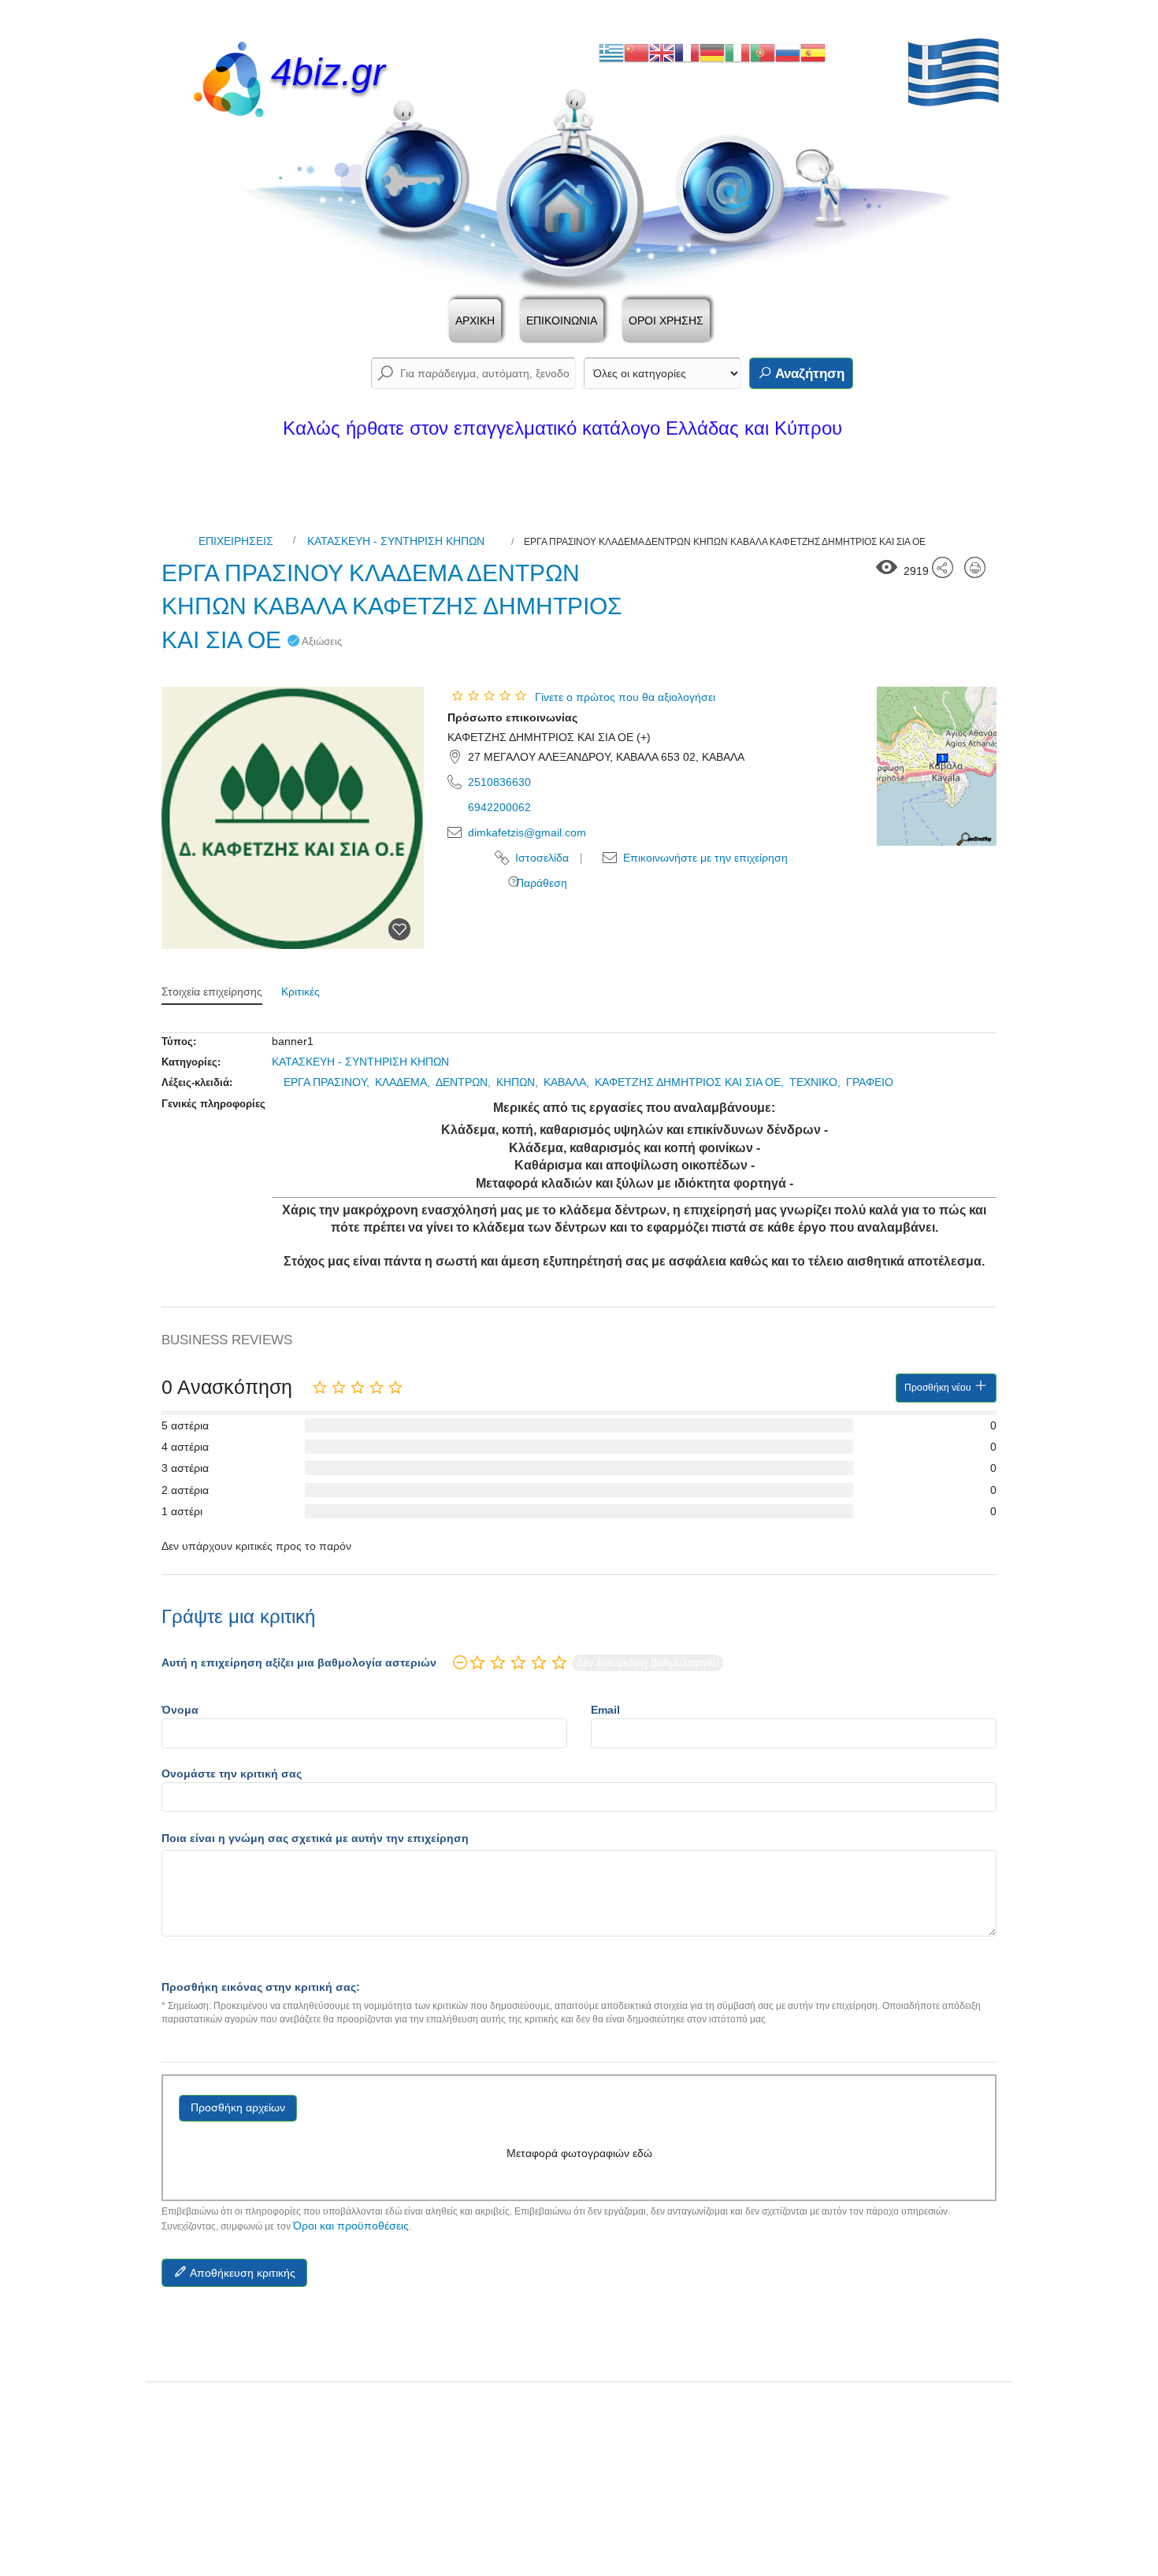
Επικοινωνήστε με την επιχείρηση (704, 858)
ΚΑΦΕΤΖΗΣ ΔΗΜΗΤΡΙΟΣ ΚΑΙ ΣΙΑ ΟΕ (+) (549, 737)
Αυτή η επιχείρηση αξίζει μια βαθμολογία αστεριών (299, 1662)
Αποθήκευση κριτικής (241, 2273)
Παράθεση (540, 883)
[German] (712, 52)
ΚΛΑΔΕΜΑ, (404, 1082)
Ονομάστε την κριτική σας (232, 1774)
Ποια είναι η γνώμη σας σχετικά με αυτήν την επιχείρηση (315, 1838)
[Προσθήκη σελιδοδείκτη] (399, 929)
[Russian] (788, 52)
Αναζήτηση (808, 374)
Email (605, 1710)
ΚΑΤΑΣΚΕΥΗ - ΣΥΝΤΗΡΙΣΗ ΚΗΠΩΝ (396, 541)
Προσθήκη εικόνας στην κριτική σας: (261, 1987)
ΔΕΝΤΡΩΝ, (465, 1082)
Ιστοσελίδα (540, 858)
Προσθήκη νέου (939, 1388)
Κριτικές (301, 991)
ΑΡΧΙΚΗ (475, 321)
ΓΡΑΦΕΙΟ (870, 1082)
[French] (687, 52)
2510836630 (499, 782)
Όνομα (180, 1710)
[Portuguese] (763, 52)
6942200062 (499, 807)
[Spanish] (813, 52)
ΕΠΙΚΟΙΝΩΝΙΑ (562, 321)
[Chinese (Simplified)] (637, 52)
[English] (662, 52)
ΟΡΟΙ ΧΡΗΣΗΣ (666, 321)
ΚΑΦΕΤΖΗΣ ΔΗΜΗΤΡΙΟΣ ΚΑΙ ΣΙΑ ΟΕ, (691, 1082)
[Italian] (737, 52)
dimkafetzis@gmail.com (527, 832)
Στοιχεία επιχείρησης (212, 991)
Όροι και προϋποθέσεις (351, 2226)
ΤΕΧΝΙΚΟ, (817, 1082)
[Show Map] (937, 765)
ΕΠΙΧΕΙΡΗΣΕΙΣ (236, 541)
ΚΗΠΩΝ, (519, 1082)
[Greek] (611, 52)
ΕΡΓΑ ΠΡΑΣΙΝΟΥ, (328, 1082)
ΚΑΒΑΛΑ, (568, 1082)
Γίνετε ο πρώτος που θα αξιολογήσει (625, 697)
